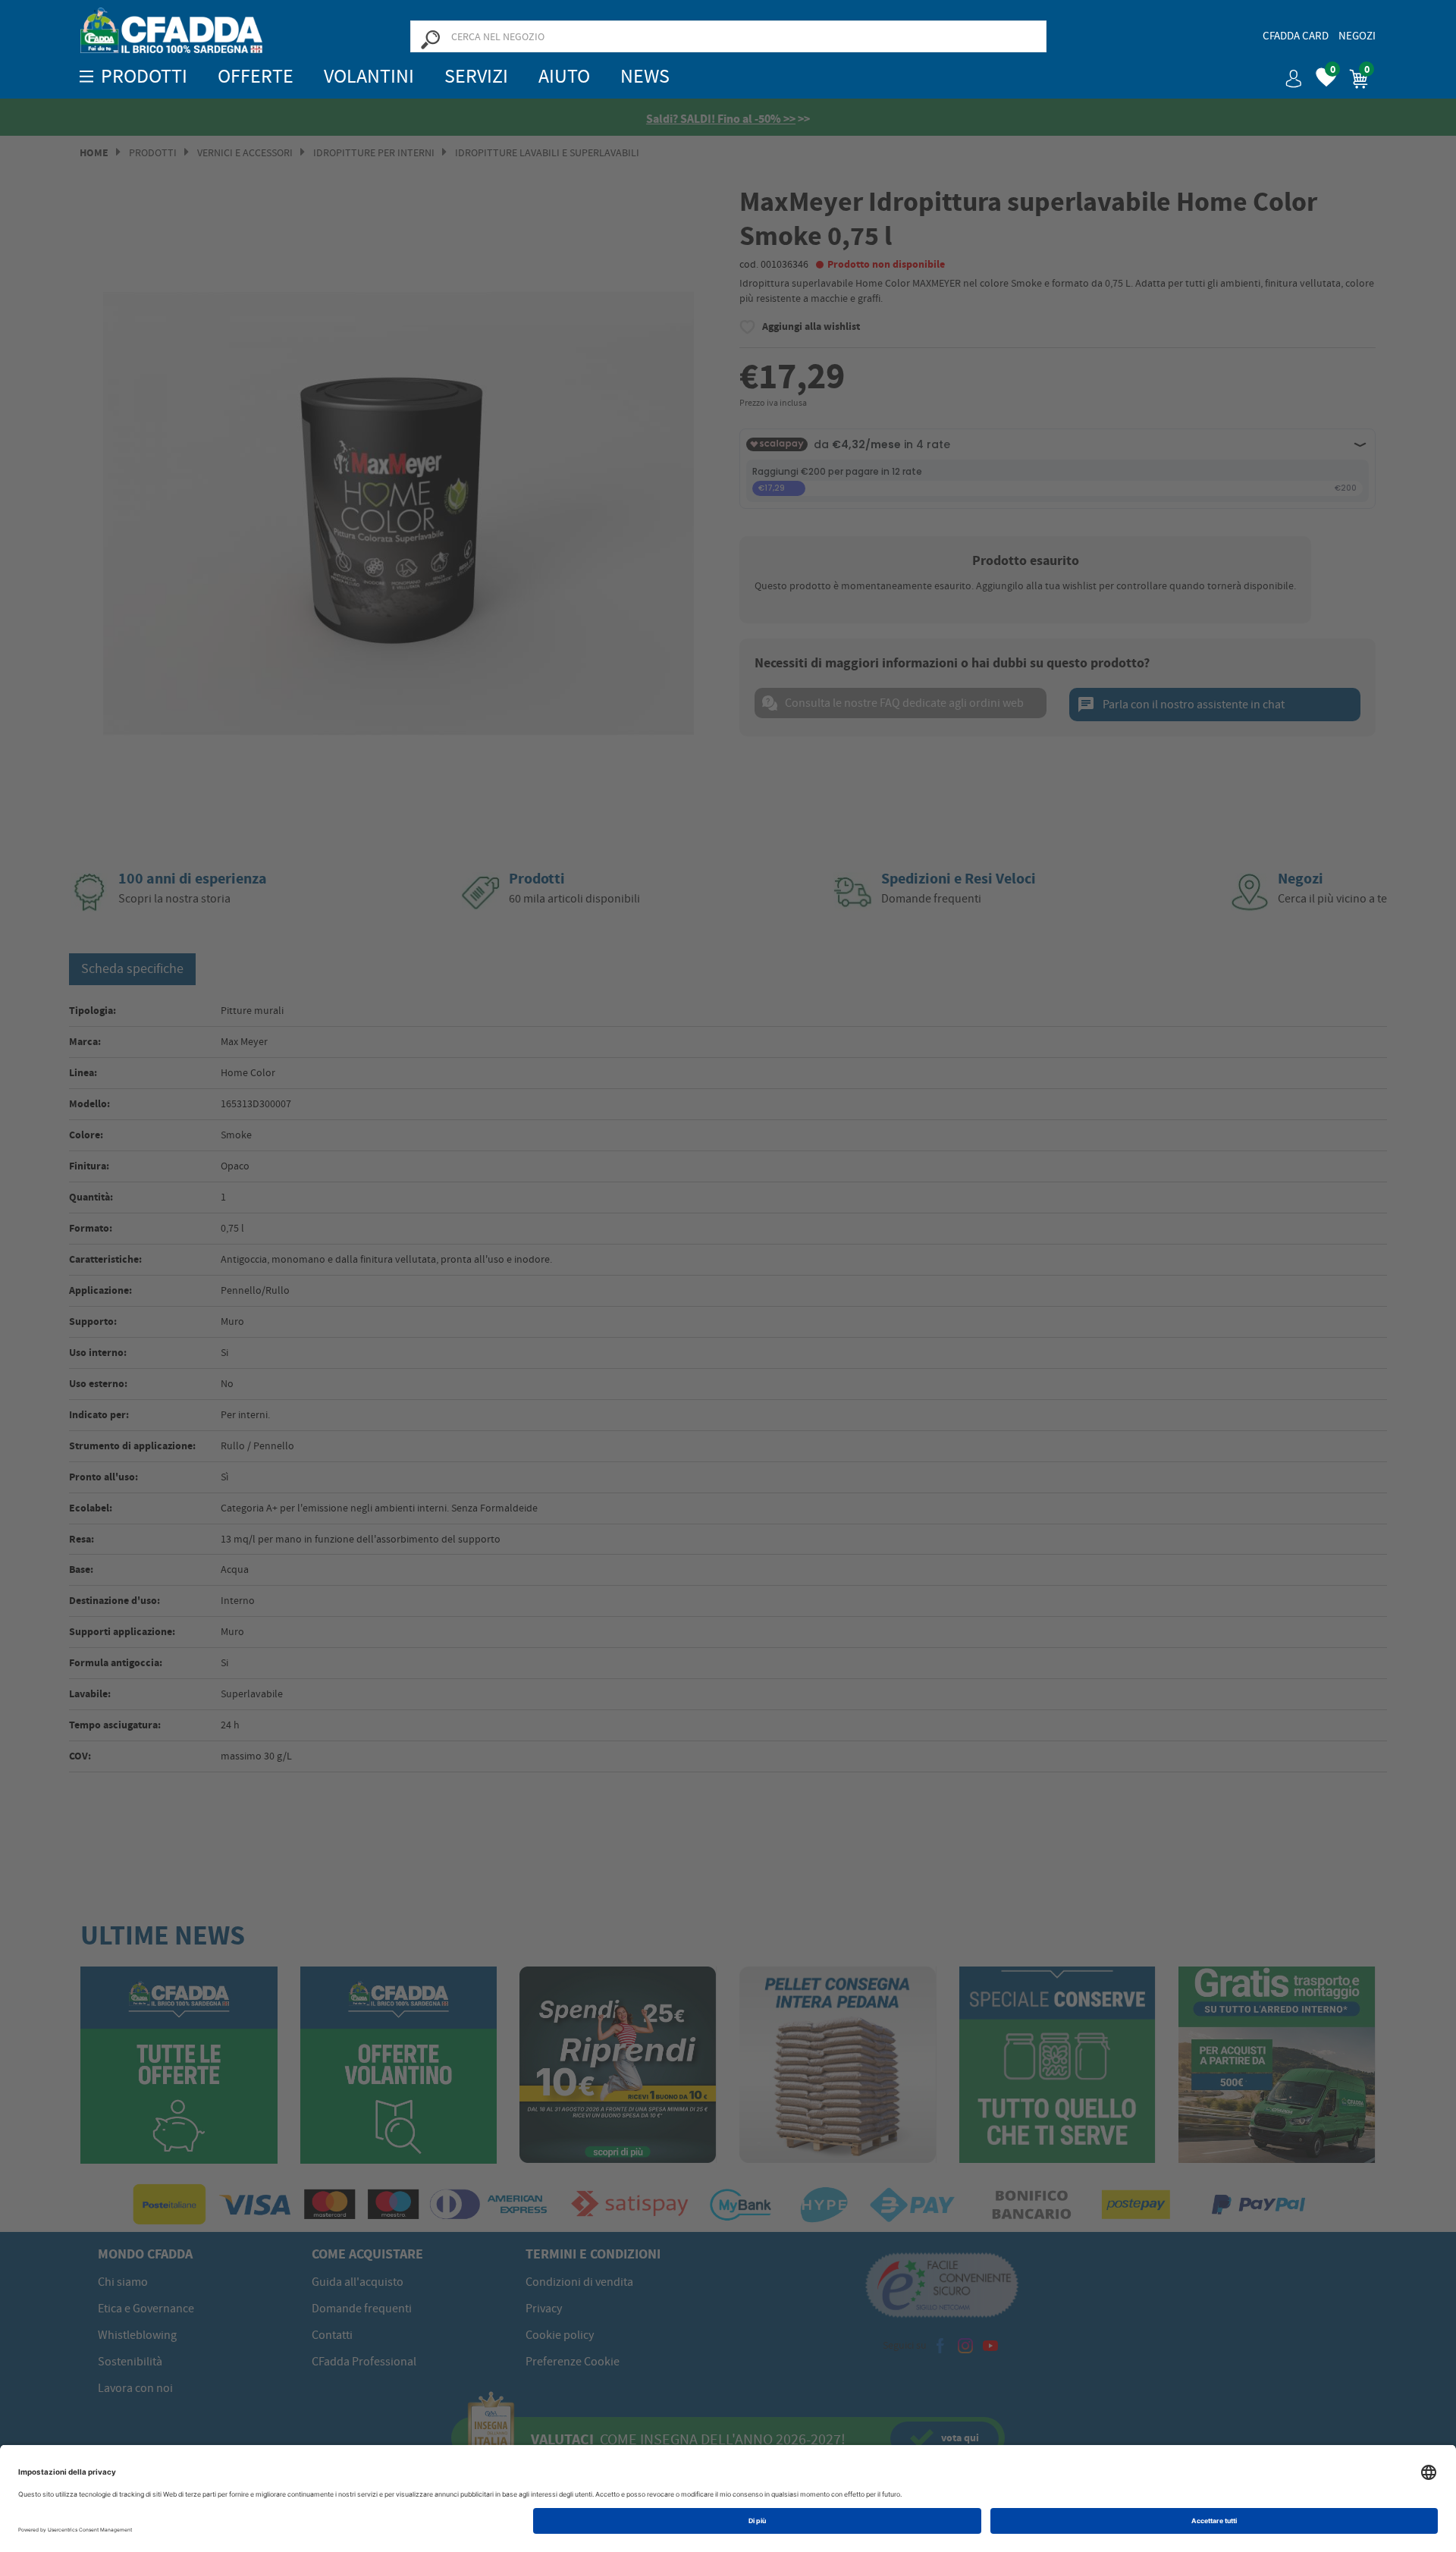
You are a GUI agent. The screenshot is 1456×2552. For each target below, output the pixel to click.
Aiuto (564, 76)
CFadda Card (1296, 36)
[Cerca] (430, 39)
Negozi (1357, 36)
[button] (1288, 73)
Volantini (369, 76)
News (645, 76)
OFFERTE (256, 76)
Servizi (476, 76)
